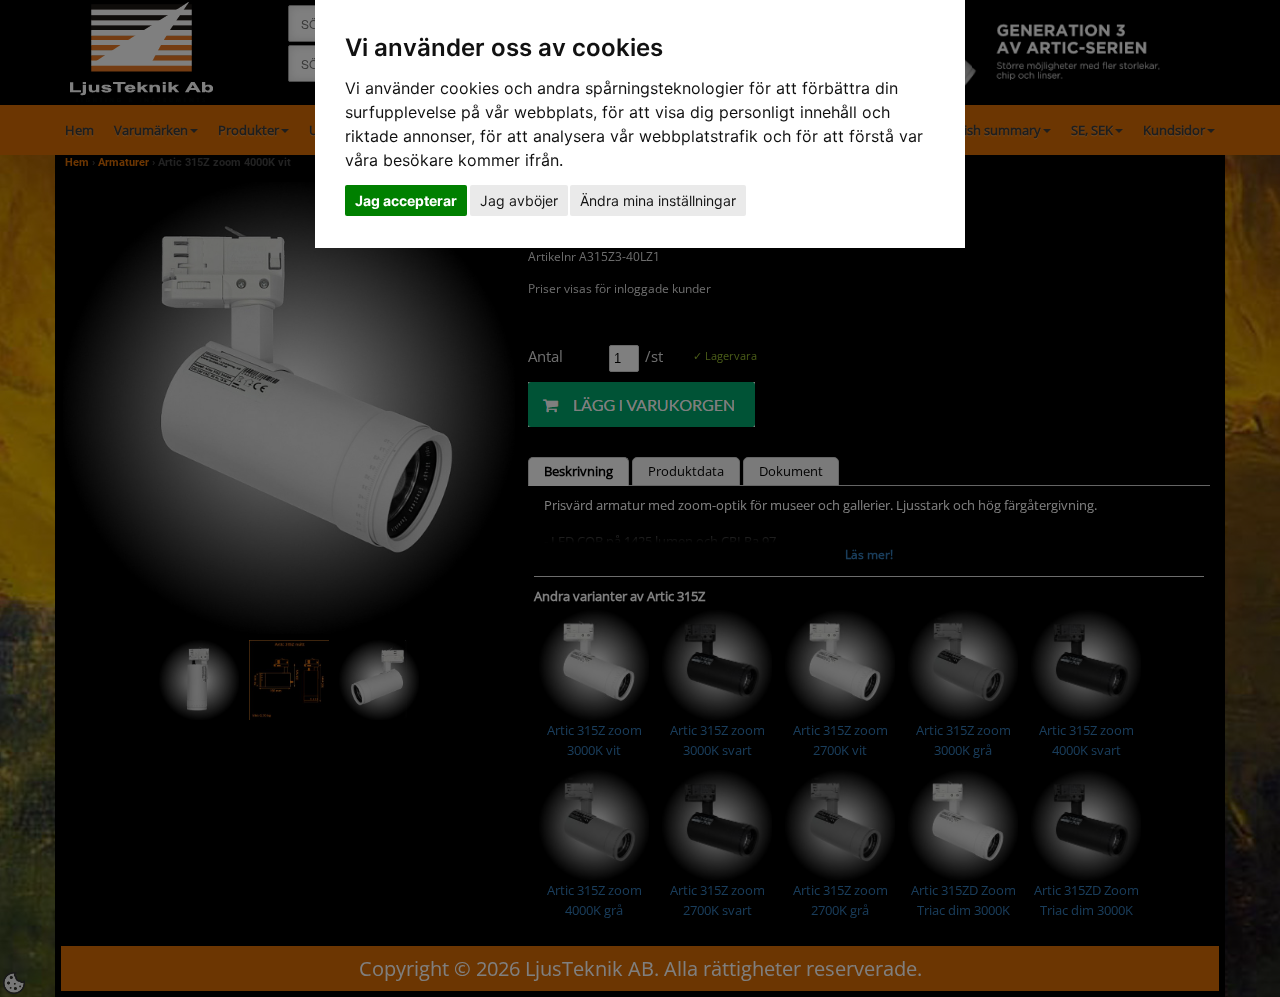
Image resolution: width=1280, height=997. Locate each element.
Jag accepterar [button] (406, 200)
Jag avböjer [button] (519, 200)
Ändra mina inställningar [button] (658, 200)
